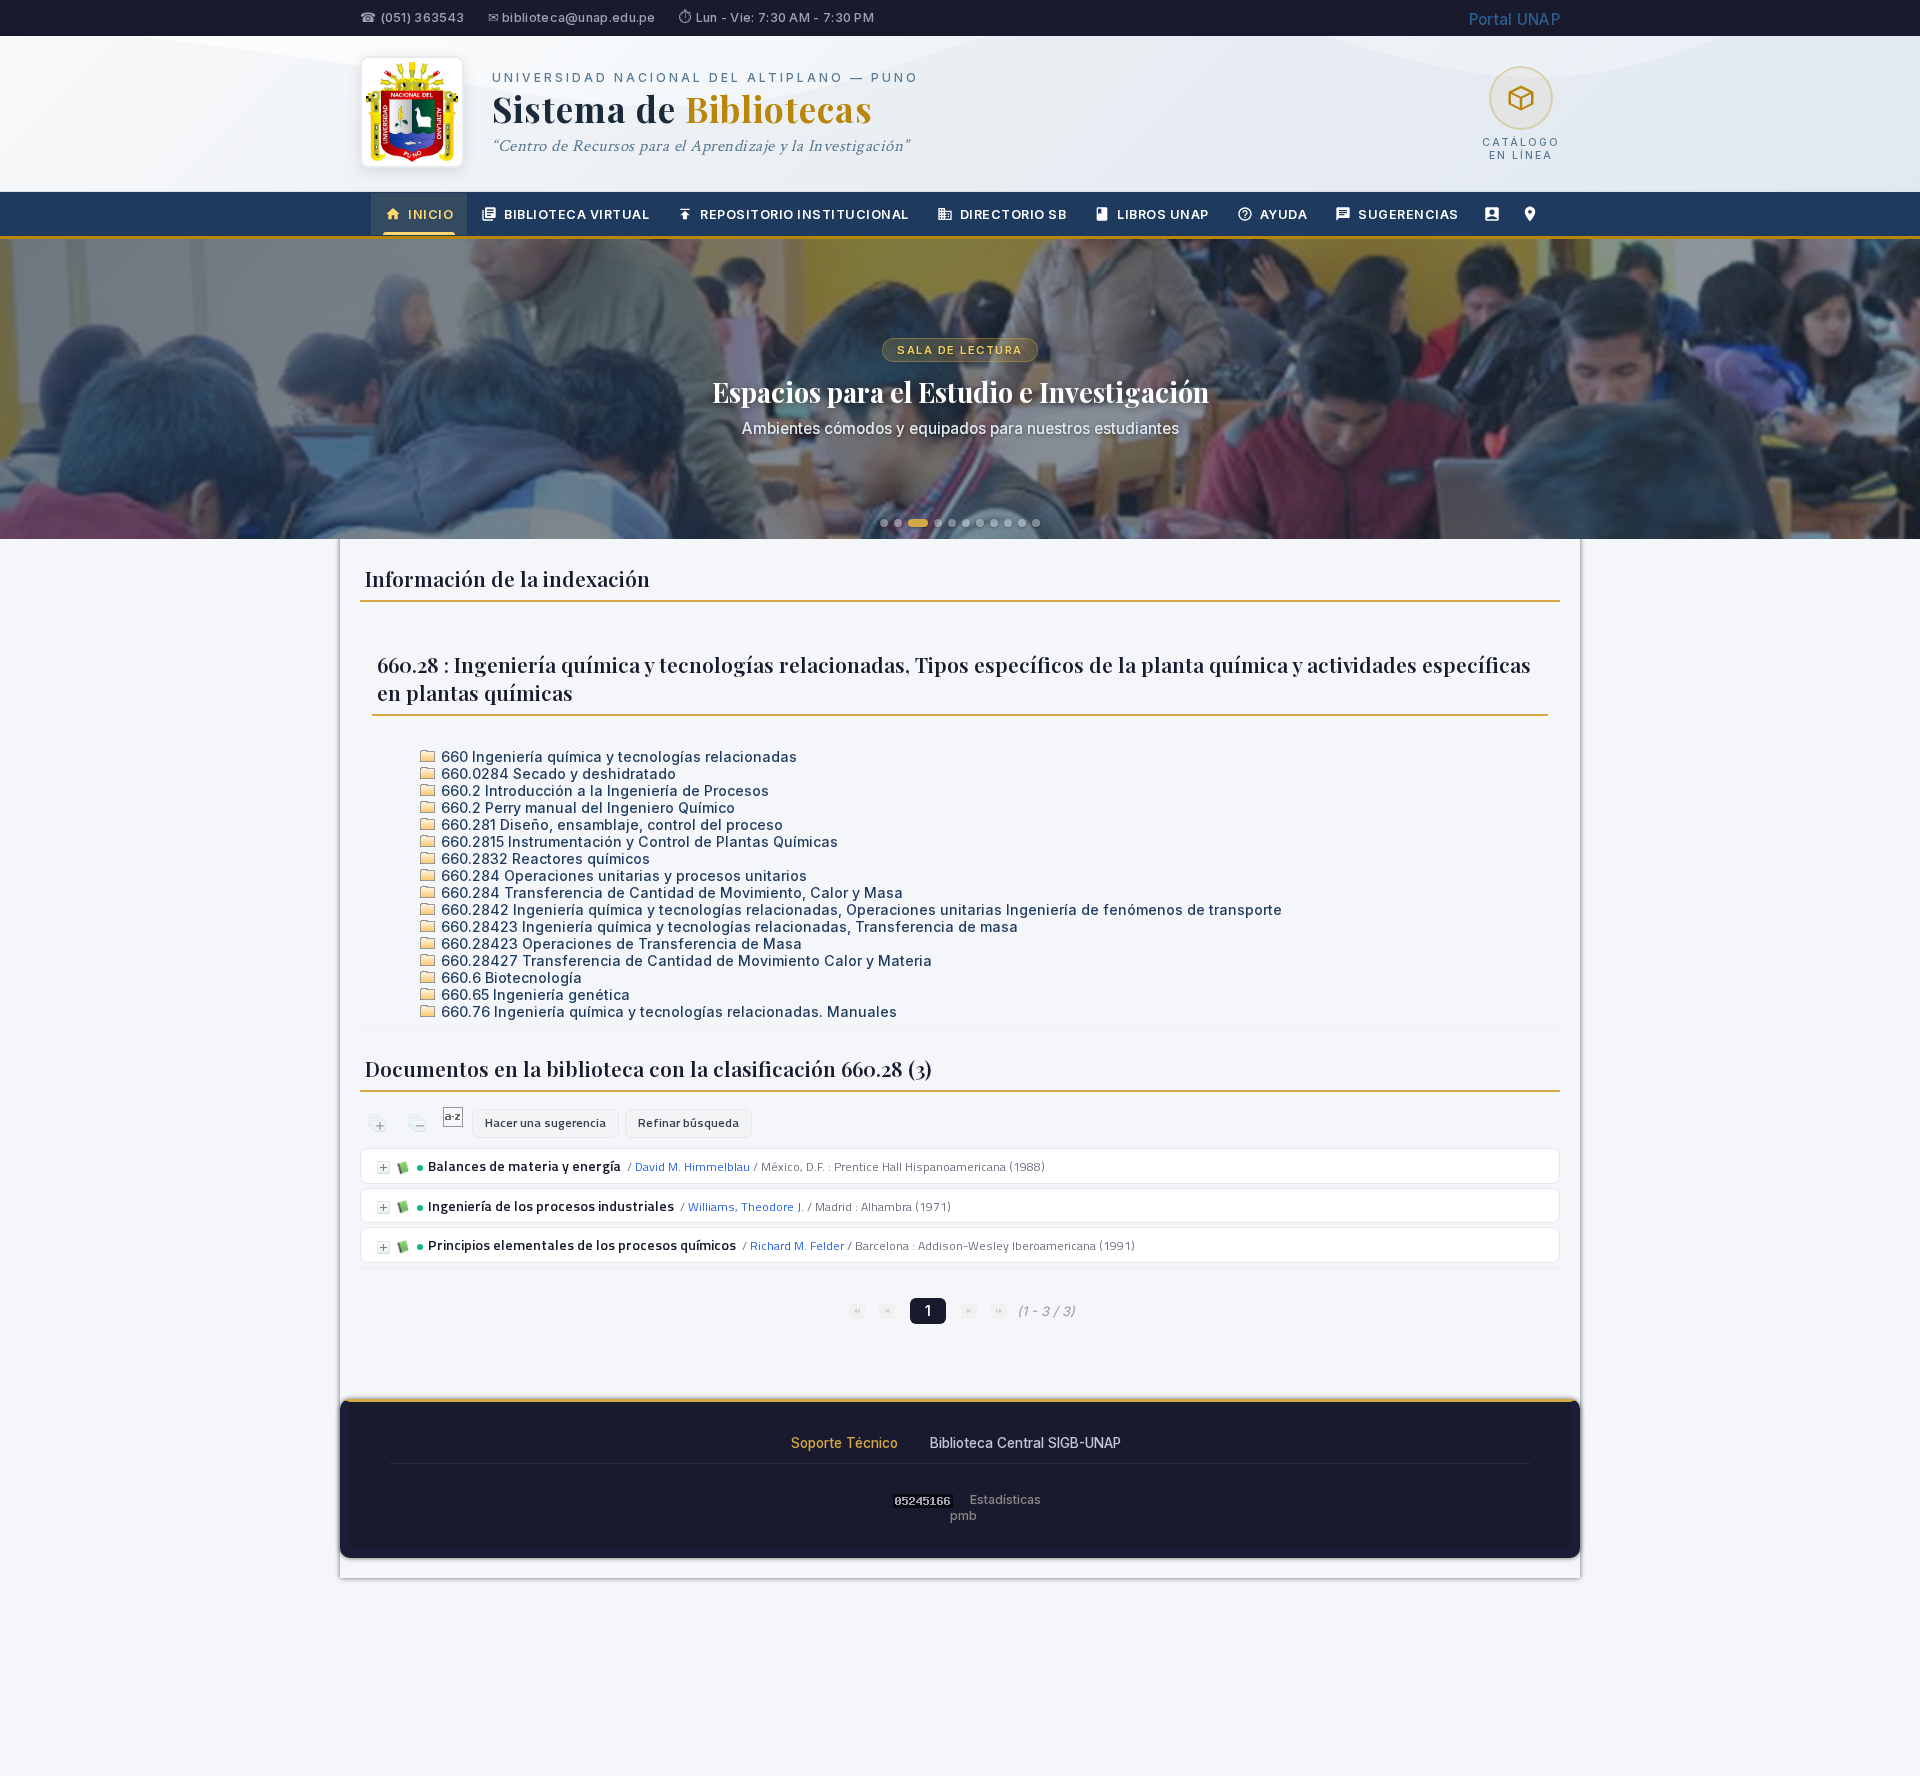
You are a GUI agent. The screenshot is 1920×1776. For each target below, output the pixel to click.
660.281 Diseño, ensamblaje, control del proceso (610, 824)
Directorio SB (1013, 214)
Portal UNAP (1514, 19)
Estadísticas (1005, 1499)
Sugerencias (1408, 214)
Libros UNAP (1163, 214)
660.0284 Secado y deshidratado (556, 773)
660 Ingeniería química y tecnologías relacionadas (617, 756)
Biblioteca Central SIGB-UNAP (1025, 1443)
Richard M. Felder (797, 1245)
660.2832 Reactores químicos (543, 858)
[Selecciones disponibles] (454, 1122)
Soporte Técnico (844, 1443)
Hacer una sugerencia (545, 1122)
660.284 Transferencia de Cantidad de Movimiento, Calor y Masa (670, 892)
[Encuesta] (1492, 214)
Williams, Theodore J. (746, 1206)
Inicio (430, 214)
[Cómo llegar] (1530, 214)
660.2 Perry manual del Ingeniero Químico (586, 807)
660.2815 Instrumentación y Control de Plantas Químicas (637, 841)
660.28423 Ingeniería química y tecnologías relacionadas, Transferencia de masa (727, 926)
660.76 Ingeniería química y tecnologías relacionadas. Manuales (667, 1011)
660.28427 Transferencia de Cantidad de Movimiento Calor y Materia (684, 960)
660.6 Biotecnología (509, 977)
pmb (963, 1515)
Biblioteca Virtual (576, 214)
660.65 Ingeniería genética (533, 994)
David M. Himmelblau (692, 1166)
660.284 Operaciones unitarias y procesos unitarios (622, 875)
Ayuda (1284, 214)
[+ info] (383, 1167)
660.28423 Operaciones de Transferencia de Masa (619, 943)
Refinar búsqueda (688, 1122)
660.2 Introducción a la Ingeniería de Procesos (603, 790)
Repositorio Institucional (804, 214)
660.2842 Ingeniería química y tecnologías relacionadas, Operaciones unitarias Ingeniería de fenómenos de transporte (859, 909)
